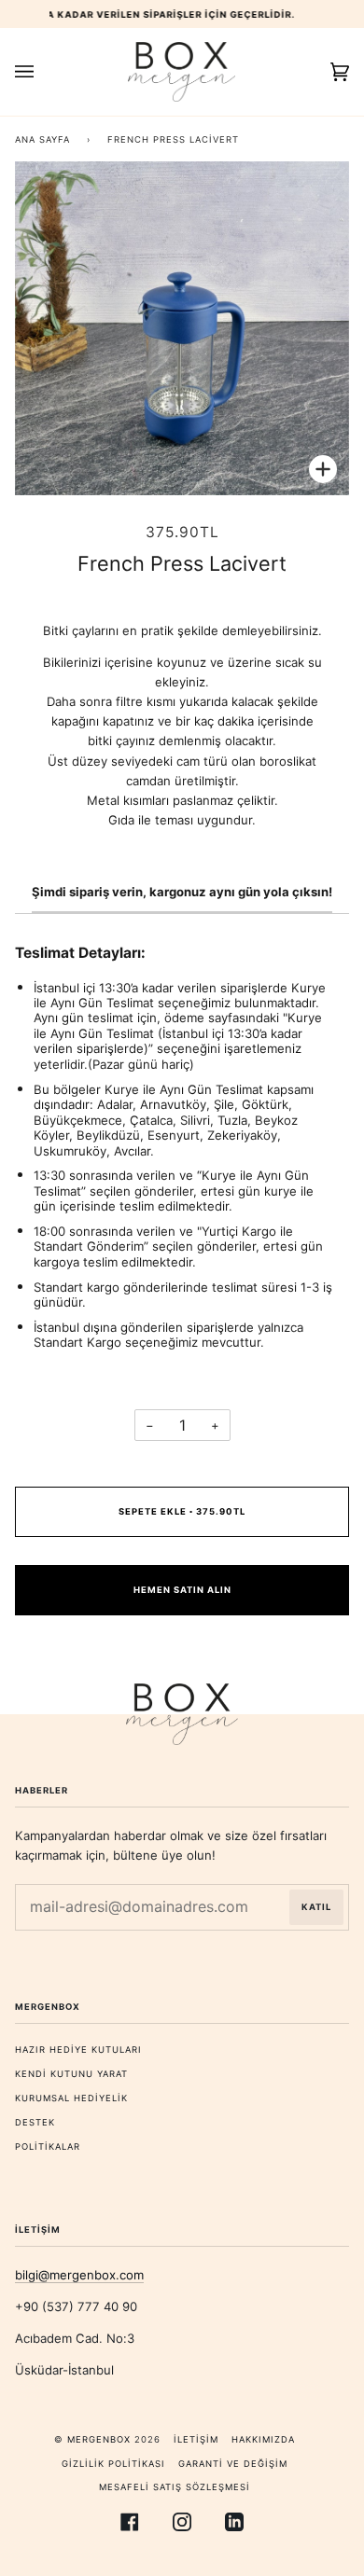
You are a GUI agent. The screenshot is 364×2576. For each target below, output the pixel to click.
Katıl (316, 1907)
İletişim (196, 2439)
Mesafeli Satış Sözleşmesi (175, 2487)
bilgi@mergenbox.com (79, 2275)
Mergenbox (99, 2439)
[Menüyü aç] (43, 72)
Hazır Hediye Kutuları (78, 2050)
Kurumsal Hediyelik (71, 2098)
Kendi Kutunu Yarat (71, 2074)
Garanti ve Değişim (233, 2464)
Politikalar (48, 2147)
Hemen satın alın (182, 1590)
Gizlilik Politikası (113, 2464)
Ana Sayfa (42, 139)
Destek (35, 2122)
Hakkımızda (263, 2439)
